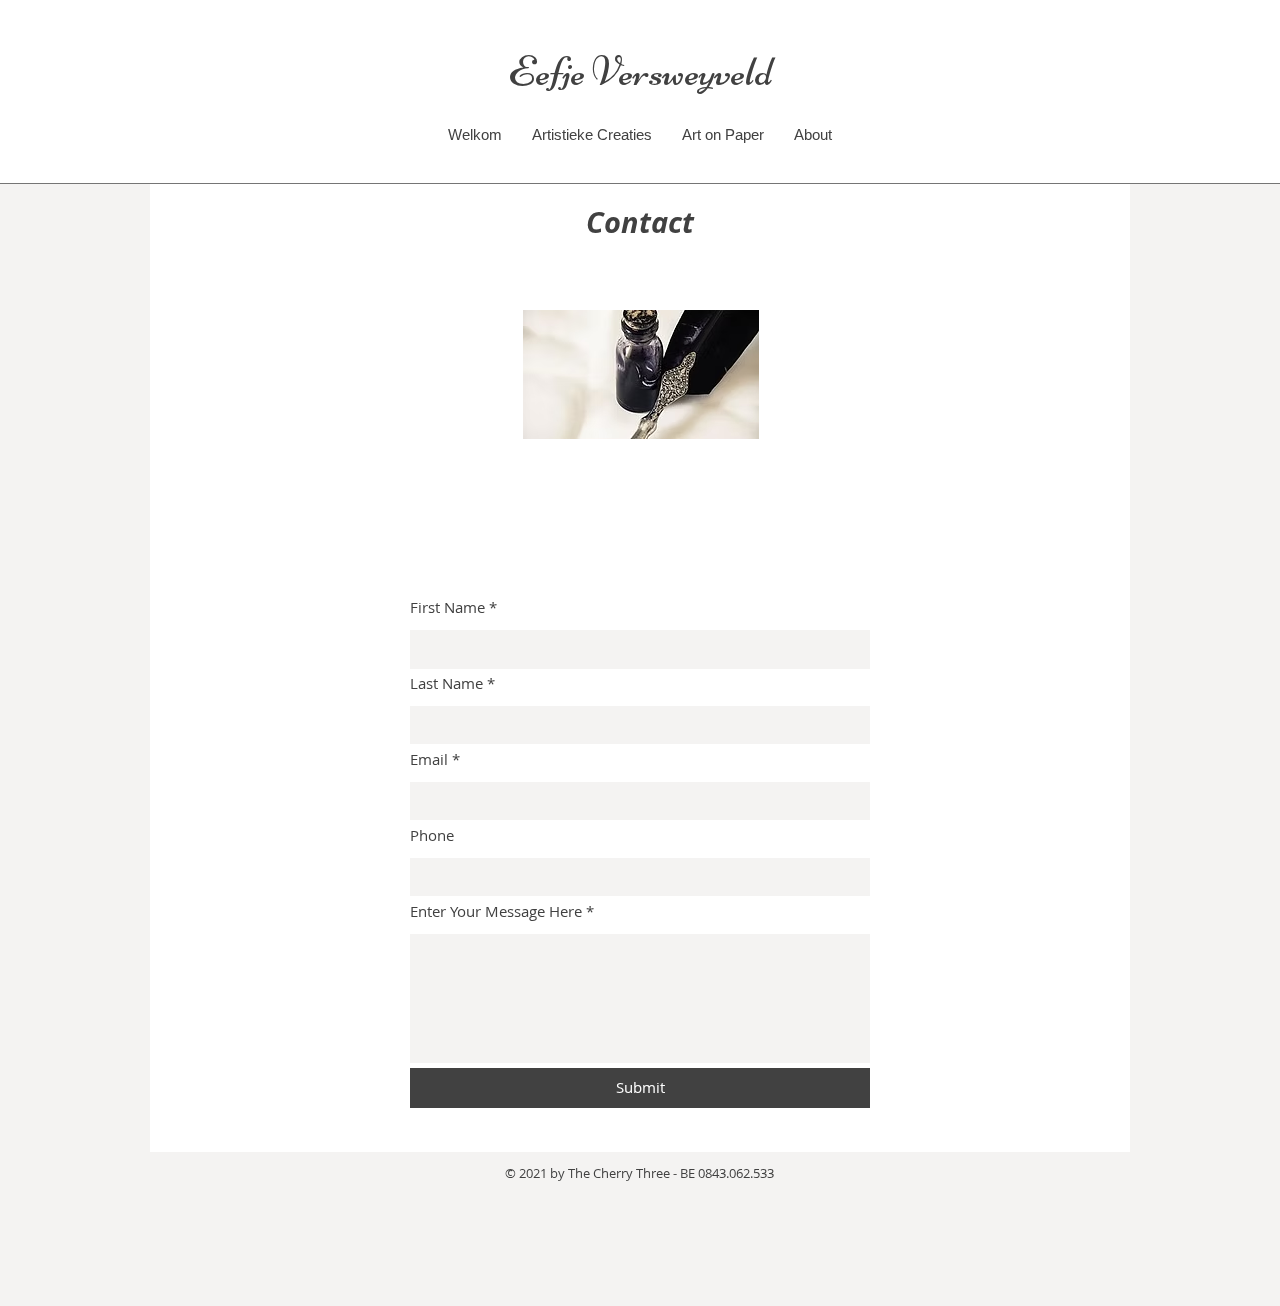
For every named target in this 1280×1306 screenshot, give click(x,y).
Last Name (446, 683)
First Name (447, 607)
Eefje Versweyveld (640, 71)
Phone (432, 835)
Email (429, 759)
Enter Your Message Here (496, 911)
